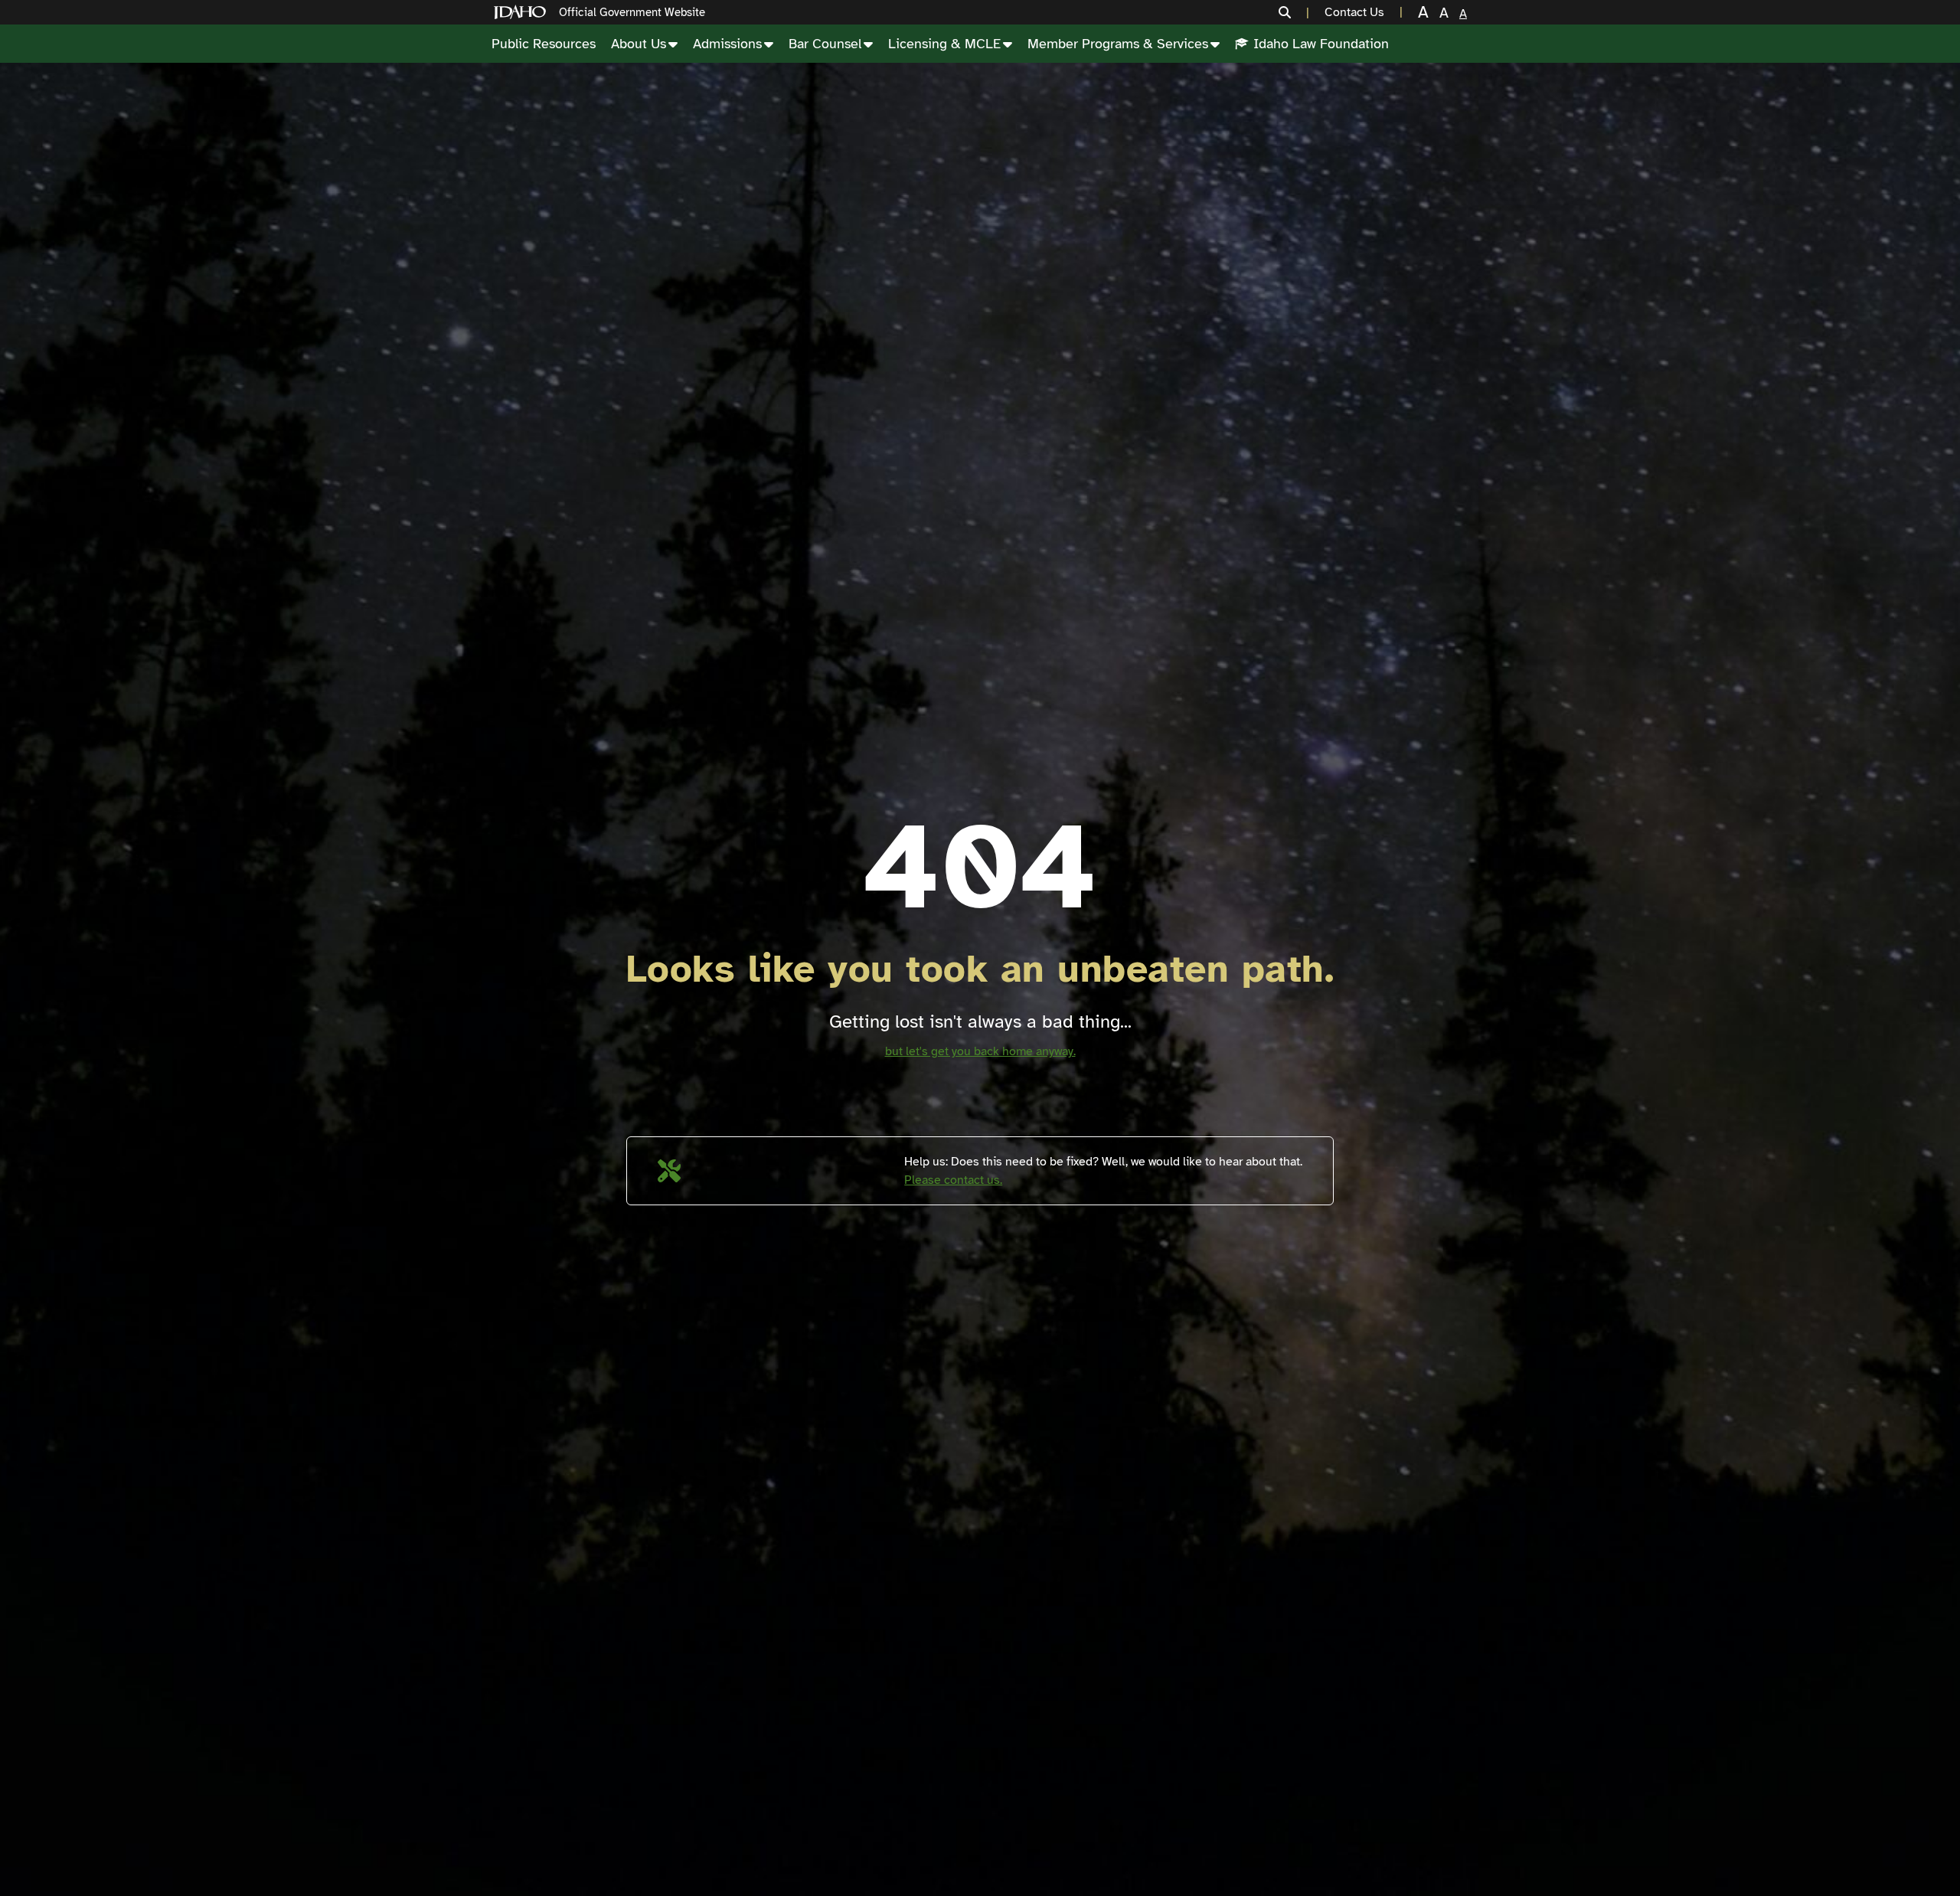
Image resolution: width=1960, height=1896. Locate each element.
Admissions (727, 44)
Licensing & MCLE (944, 44)
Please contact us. (953, 1180)
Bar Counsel (825, 44)
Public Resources (544, 44)
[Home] (523, 13)
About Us (639, 44)
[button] (1294, 12)
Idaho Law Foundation (1321, 44)
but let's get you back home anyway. (980, 1051)
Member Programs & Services (1118, 44)
